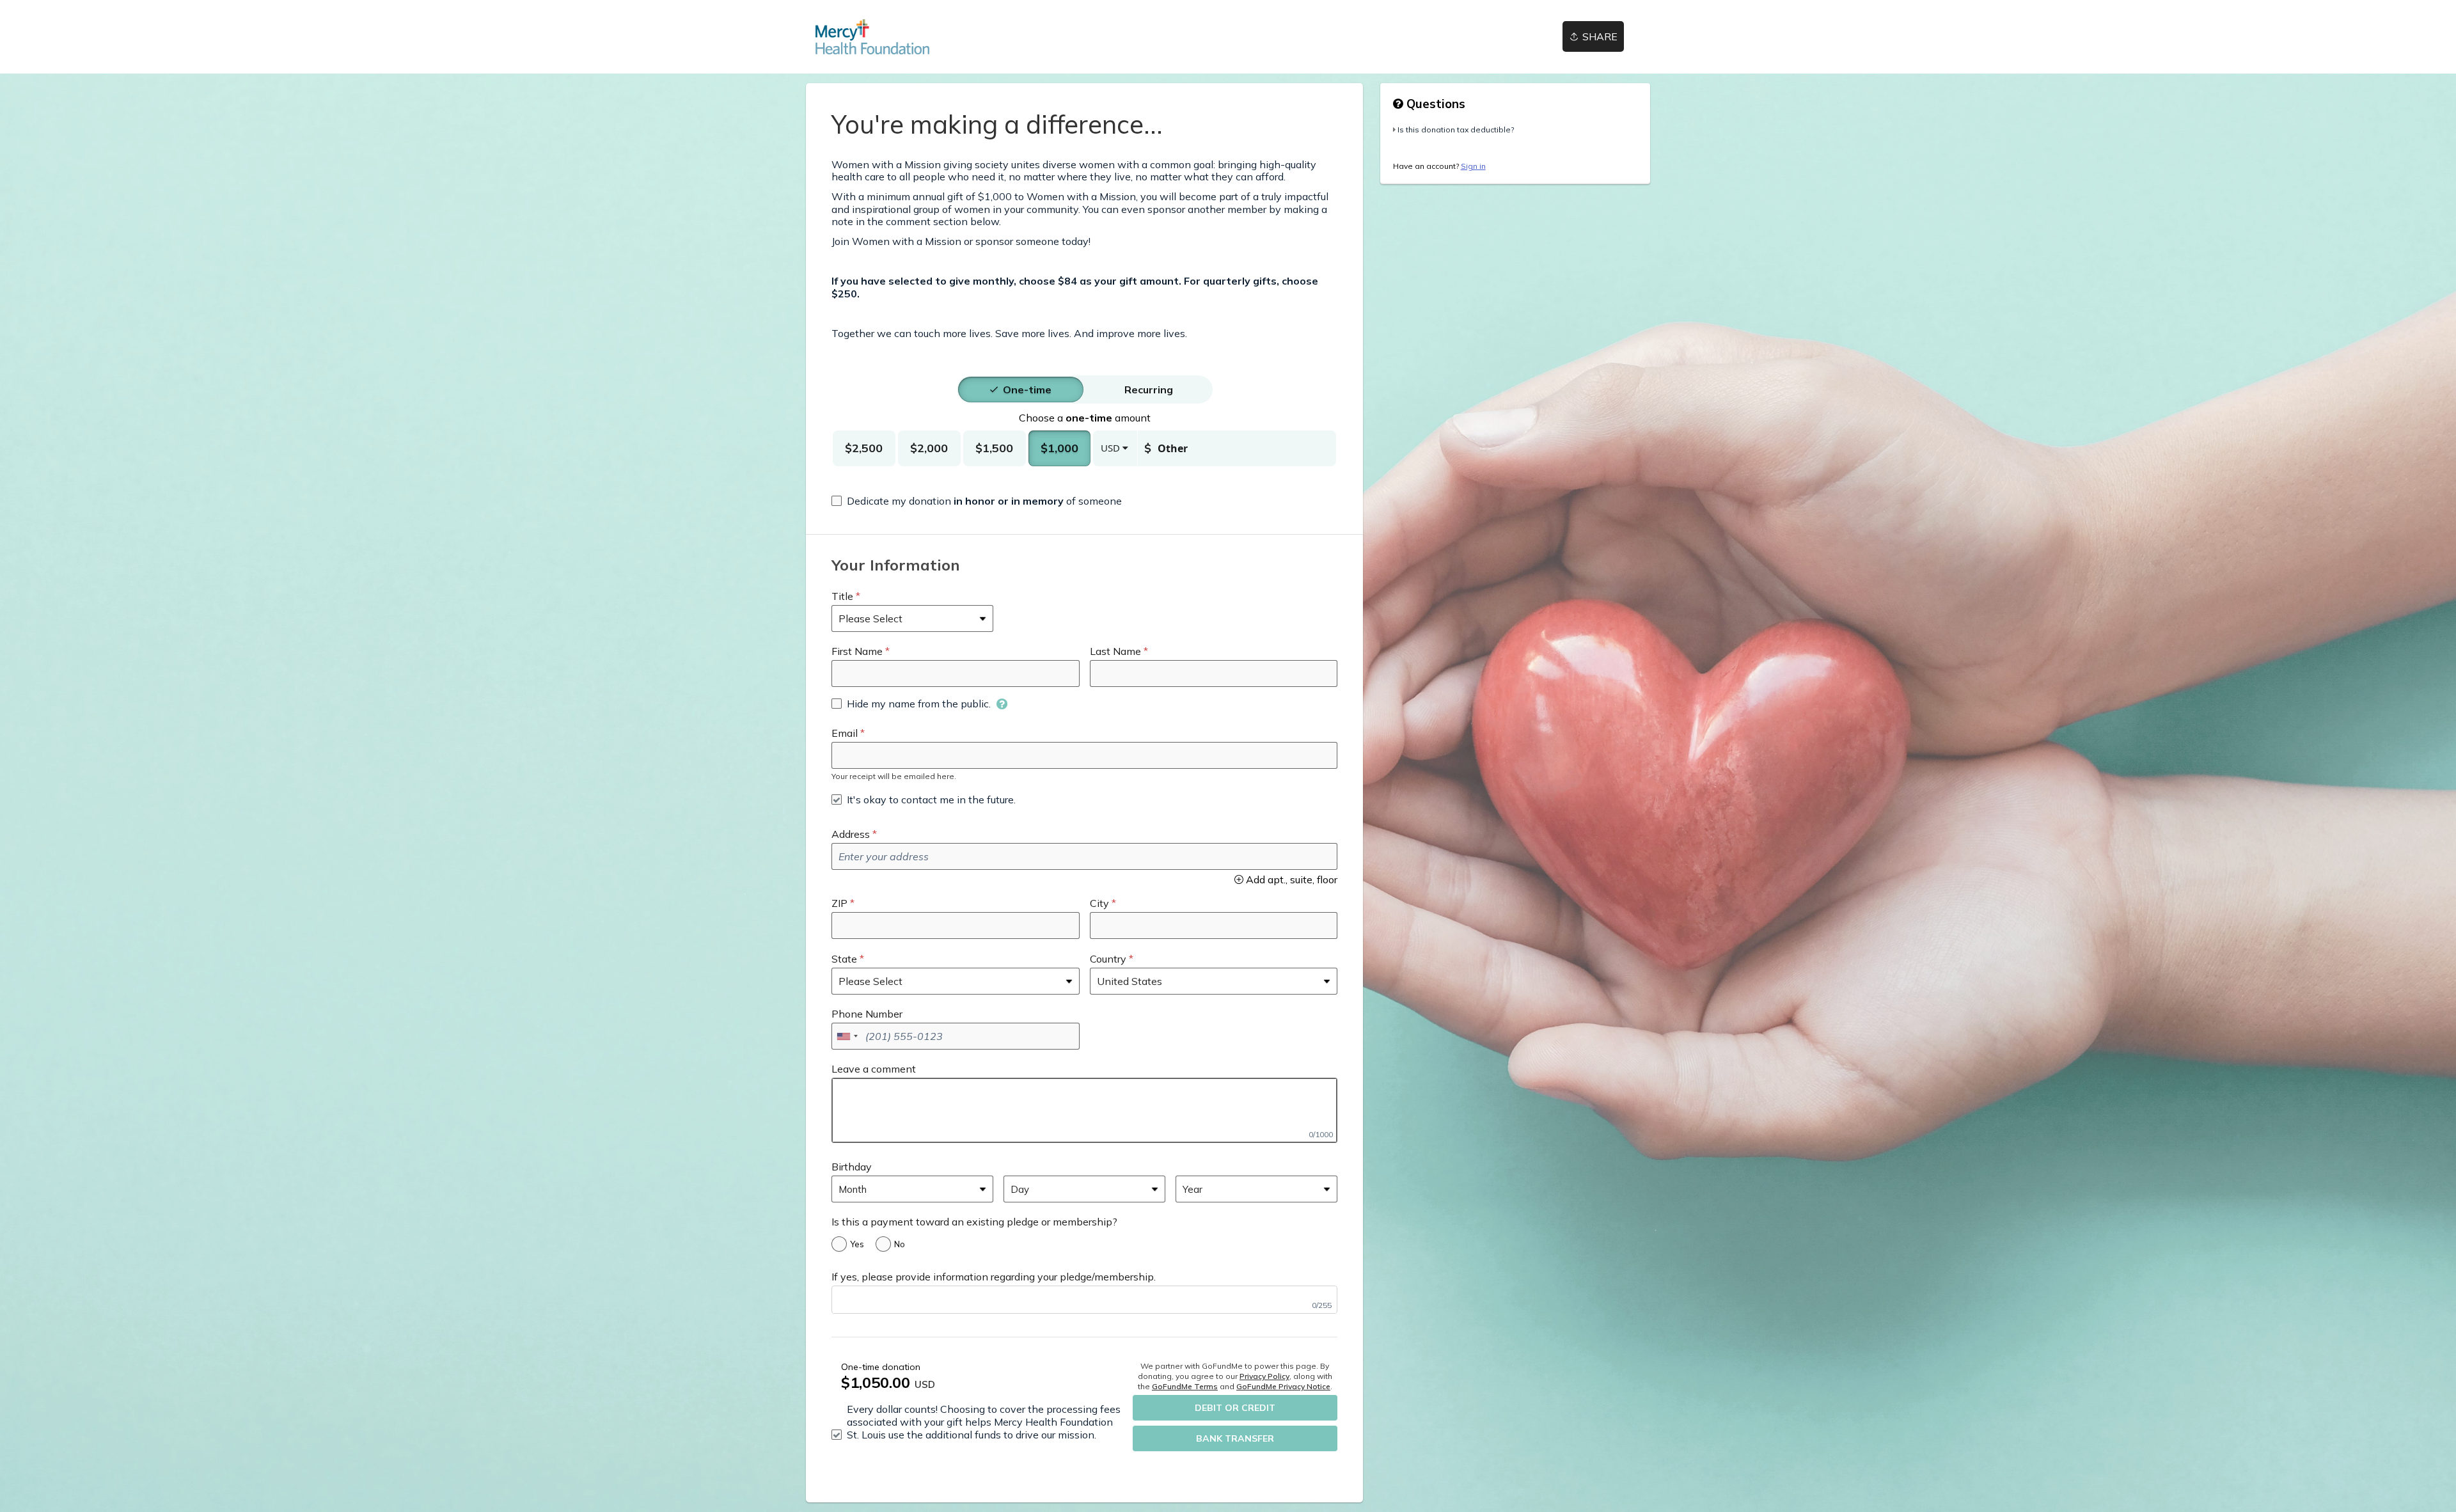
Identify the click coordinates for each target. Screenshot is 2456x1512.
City (1099, 903)
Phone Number (867, 1014)
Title (842, 596)
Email (845, 733)
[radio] (1027, 390)
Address (851, 834)
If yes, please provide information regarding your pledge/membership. (994, 1277)
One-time (1027, 390)
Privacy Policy (1264, 1376)
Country (1108, 959)
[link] (873, 37)
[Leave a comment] (1084, 1110)
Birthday (852, 1167)
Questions (1434, 104)
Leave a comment (874, 1069)
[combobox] (847, 1036)
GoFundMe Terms (1185, 1386)
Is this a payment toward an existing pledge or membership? (974, 1222)
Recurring (1149, 390)
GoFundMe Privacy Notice (1283, 1386)
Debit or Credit (1235, 1408)
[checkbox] (977, 501)
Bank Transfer (1235, 1438)
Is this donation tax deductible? (1456, 130)
